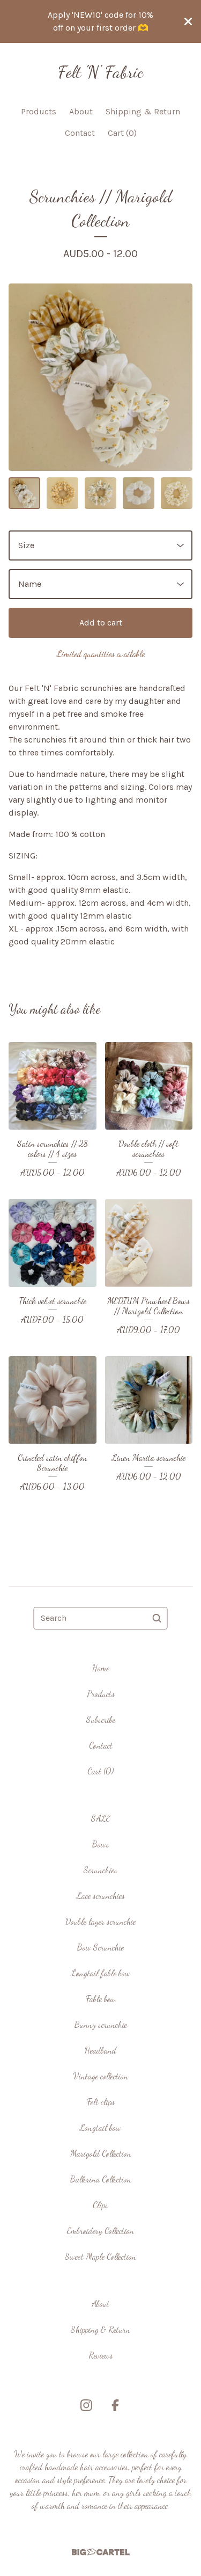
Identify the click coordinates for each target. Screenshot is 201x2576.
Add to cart (101, 623)
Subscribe (101, 1719)
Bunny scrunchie (101, 2024)
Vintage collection (101, 2076)
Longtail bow (100, 2127)
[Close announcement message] (188, 21)
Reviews (101, 2355)
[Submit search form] (157, 1618)
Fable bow (101, 1999)
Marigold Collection (101, 2153)
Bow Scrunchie (100, 1947)
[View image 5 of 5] (177, 493)
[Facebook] (115, 2405)
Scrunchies (100, 1870)
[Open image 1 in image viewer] (100, 377)
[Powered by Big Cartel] (101, 2552)
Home (101, 1668)
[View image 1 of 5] (24, 493)
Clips (100, 2205)
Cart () (122, 133)
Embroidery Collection (100, 2231)
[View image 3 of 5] (100, 493)
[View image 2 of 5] (62, 493)
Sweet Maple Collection (100, 2256)
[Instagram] (86, 2405)
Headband (100, 2050)
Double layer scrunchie (100, 1921)
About (81, 111)
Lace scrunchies (101, 1895)
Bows (101, 1844)
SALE (101, 1818)
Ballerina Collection (101, 2179)
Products (39, 111)
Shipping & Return (143, 111)
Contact (80, 133)
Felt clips (101, 2102)
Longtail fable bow (101, 1973)
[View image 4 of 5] (139, 493)
